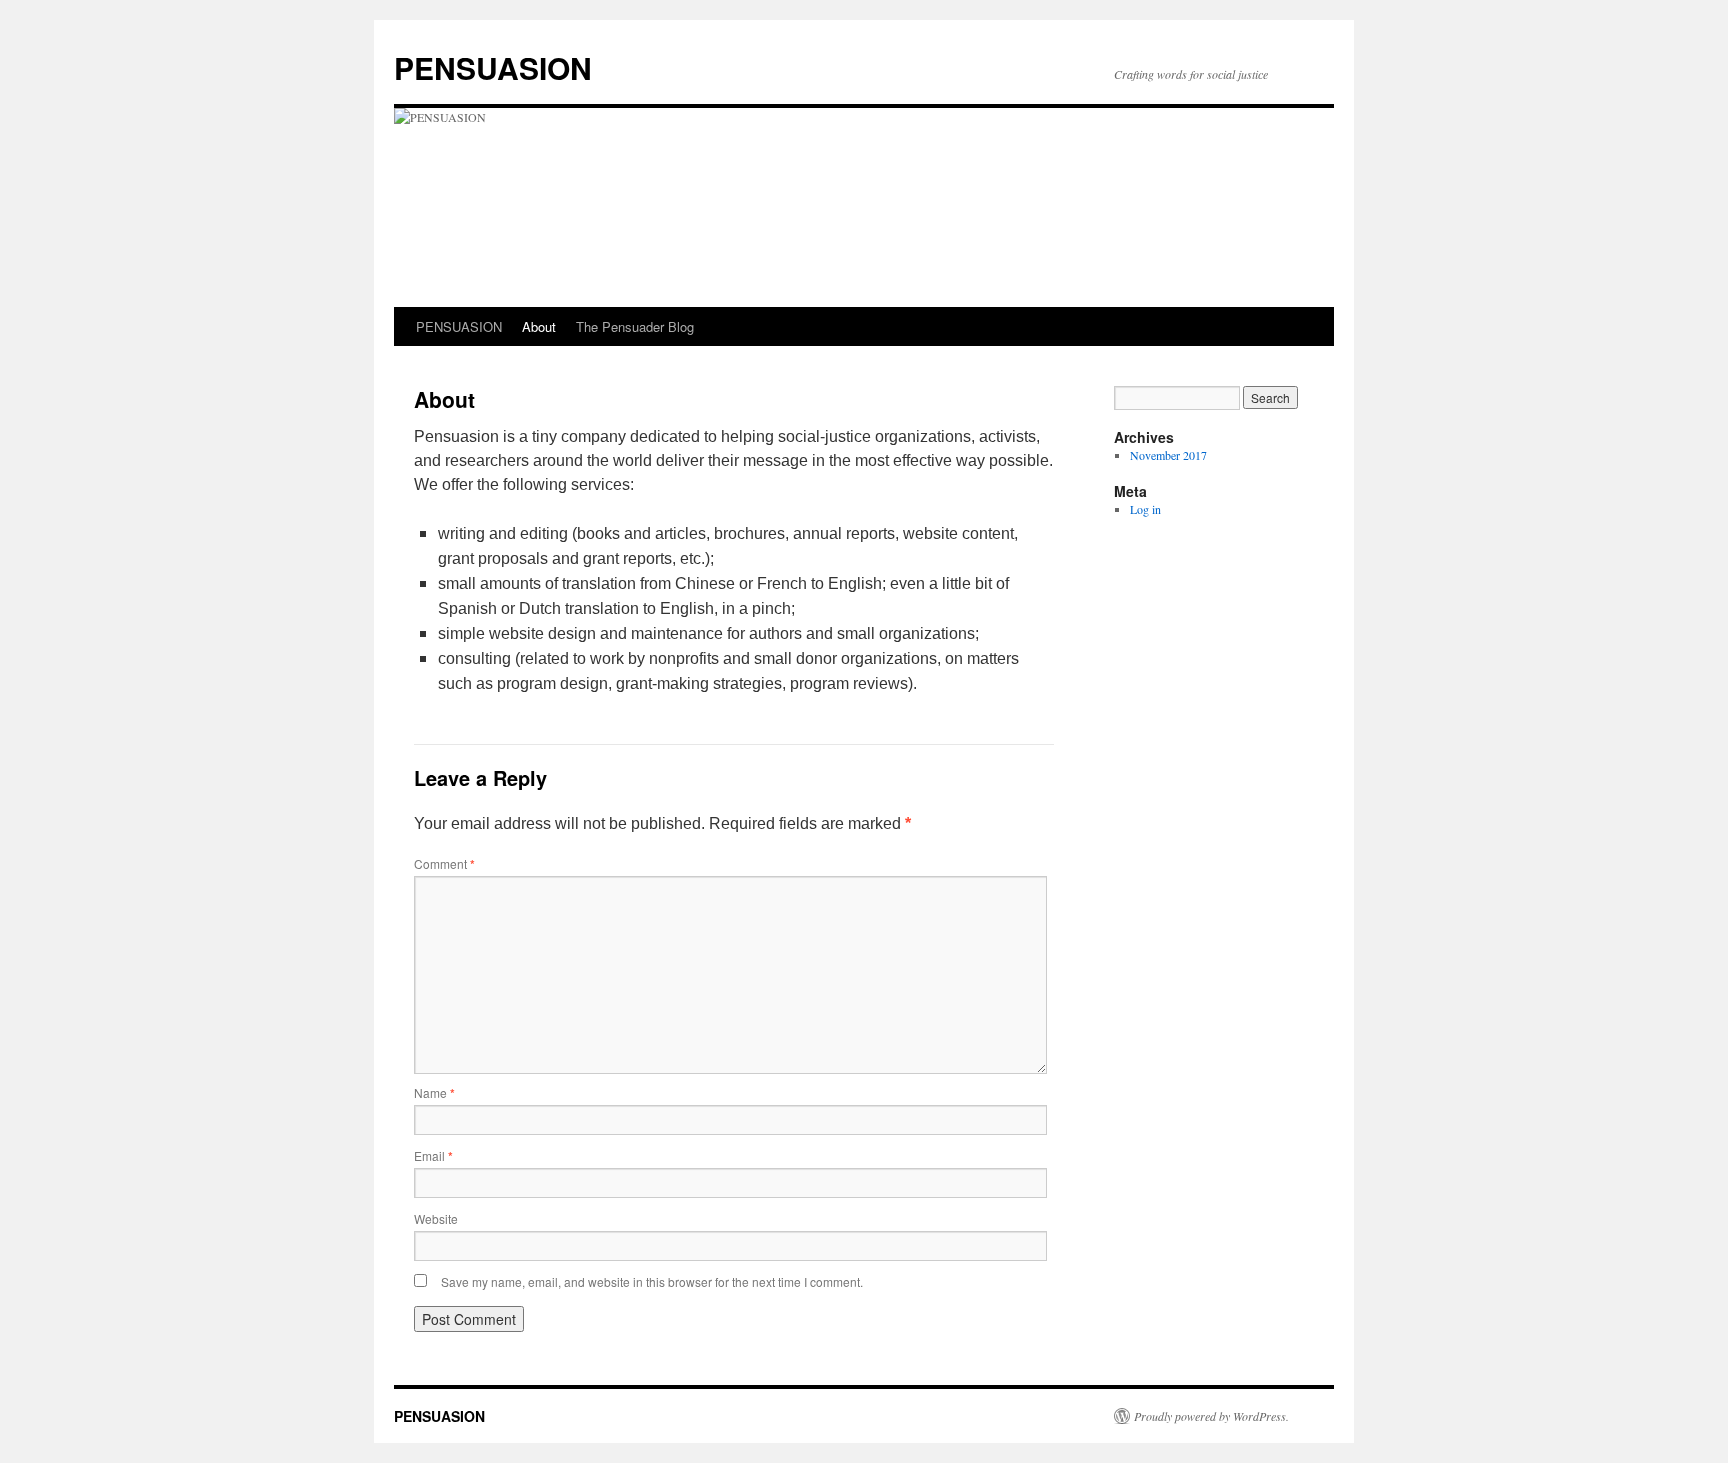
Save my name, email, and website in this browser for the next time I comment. (652, 1281)
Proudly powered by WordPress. (1211, 1416)
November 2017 (1168, 455)
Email (433, 1155)
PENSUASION (493, 67)
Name (434, 1092)
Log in (1145, 509)
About (539, 326)
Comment (444, 863)
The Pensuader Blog (635, 326)
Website (436, 1218)
